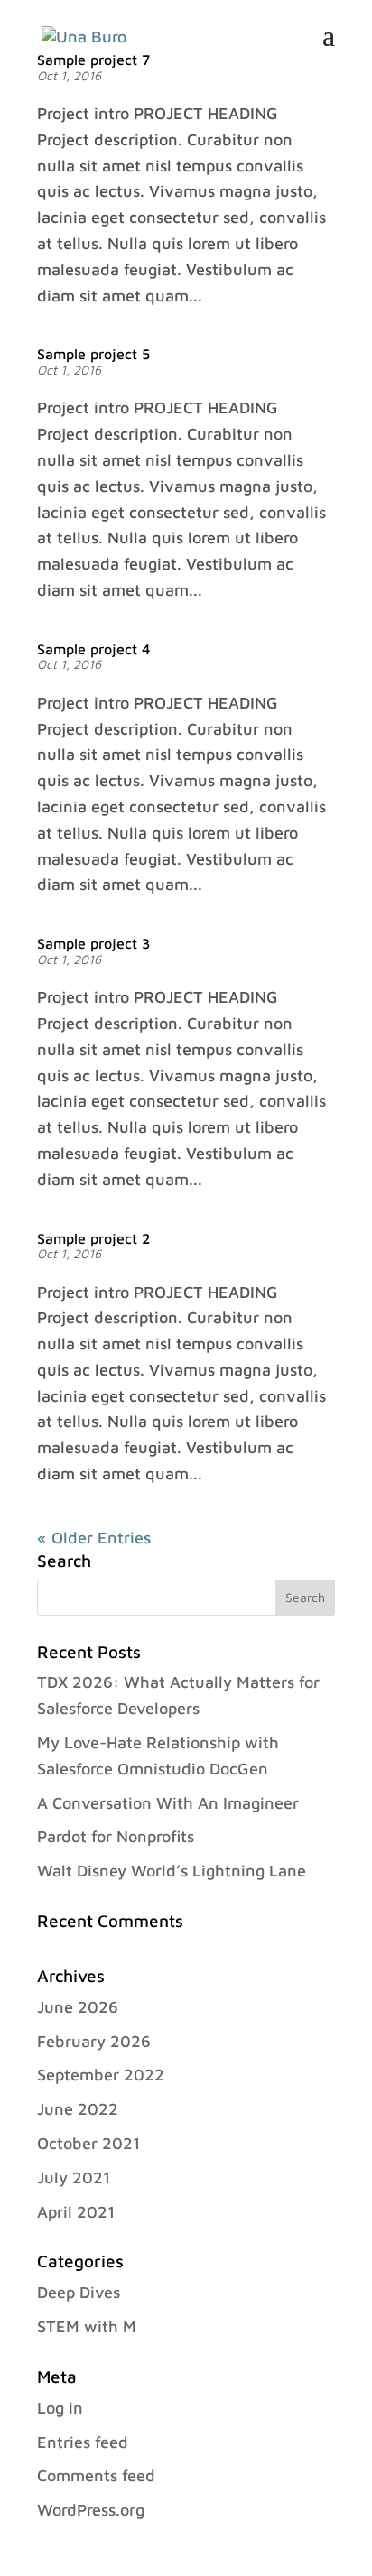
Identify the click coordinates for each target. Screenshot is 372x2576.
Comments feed (96, 2475)
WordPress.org (91, 2510)
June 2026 (78, 2007)
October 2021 (88, 2143)
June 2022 (78, 2109)
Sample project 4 (94, 649)
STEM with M (87, 2326)
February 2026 (94, 2041)
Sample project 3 (93, 943)
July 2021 (74, 2178)
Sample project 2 (93, 1238)
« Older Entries (94, 1538)
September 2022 (101, 2075)
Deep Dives (79, 2292)
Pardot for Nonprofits (116, 1836)
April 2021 (76, 2212)
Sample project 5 (93, 354)
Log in (60, 2408)
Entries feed (83, 2442)
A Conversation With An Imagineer (168, 1803)
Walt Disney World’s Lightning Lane (172, 1871)
